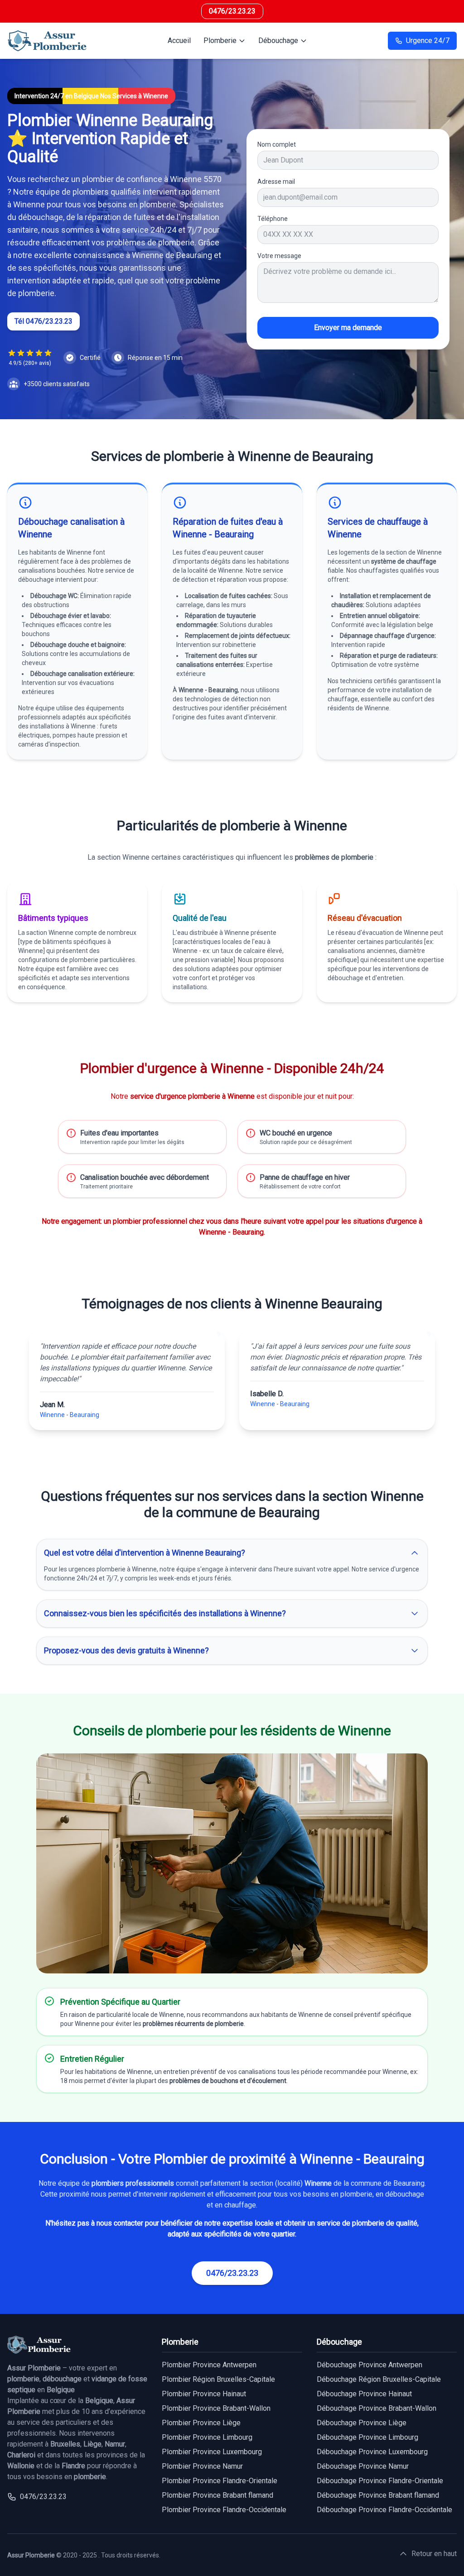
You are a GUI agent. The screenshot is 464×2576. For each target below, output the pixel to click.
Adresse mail (276, 182)
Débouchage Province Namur (363, 2466)
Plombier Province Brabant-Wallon (216, 2408)
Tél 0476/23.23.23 (43, 321)
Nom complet (277, 144)
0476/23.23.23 (232, 11)
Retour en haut (434, 2554)
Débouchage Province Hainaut (364, 2394)
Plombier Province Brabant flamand (217, 2495)
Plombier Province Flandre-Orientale (220, 2481)
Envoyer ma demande (348, 328)
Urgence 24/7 (428, 41)
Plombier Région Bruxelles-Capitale (218, 2379)
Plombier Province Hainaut (204, 2394)
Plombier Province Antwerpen (209, 2365)
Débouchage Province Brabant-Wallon (377, 2408)
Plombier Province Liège (201, 2423)
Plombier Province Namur (202, 2466)
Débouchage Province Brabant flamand (378, 2495)
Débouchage (278, 41)
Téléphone (273, 219)
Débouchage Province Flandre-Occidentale (384, 2510)
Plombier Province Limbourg (207, 2437)
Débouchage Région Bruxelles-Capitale (379, 2379)
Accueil (179, 41)
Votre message (279, 256)
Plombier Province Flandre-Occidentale (224, 2510)
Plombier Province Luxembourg (212, 2452)
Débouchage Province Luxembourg (372, 2452)
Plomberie (220, 41)
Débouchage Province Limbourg (367, 2437)
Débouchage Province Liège (362, 2423)
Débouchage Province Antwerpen (370, 2365)
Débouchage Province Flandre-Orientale (380, 2481)
